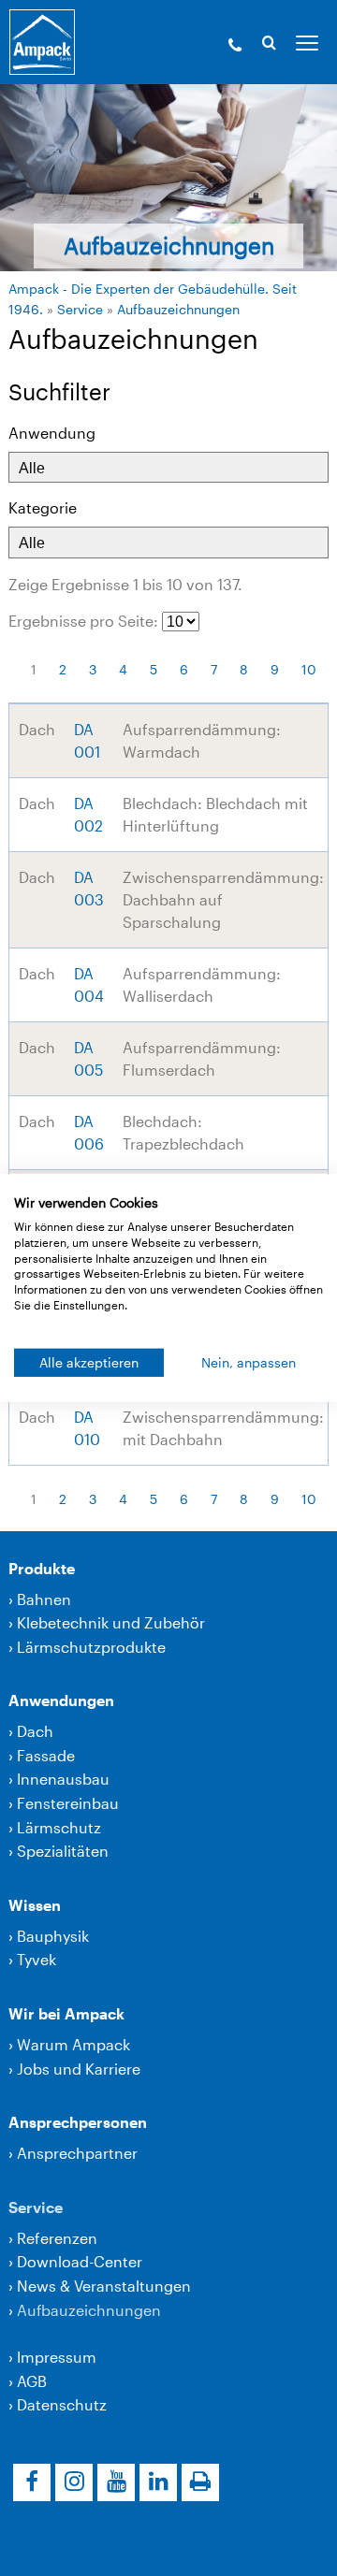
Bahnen (44, 1599)
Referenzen (57, 2238)
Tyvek (37, 1959)
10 (309, 669)
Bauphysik (53, 1936)
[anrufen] (235, 47)
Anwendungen (61, 1700)
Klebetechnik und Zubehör (111, 1622)
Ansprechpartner (77, 2153)
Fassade (46, 1755)
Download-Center (80, 2261)
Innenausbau (63, 1779)
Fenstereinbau (68, 1803)
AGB (32, 2381)
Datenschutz (62, 2404)
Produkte (42, 1568)
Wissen (35, 1905)
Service (80, 309)
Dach (35, 1731)
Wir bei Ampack (66, 2013)
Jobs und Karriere (79, 2069)
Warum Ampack (73, 2044)
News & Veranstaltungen (104, 2286)
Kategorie (43, 507)
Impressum (57, 2357)
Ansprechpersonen (78, 2122)
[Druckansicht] (200, 2482)
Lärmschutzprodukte (91, 1647)
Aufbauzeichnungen (178, 309)
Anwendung (52, 433)
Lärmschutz (59, 1827)
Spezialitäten (63, 1851)
